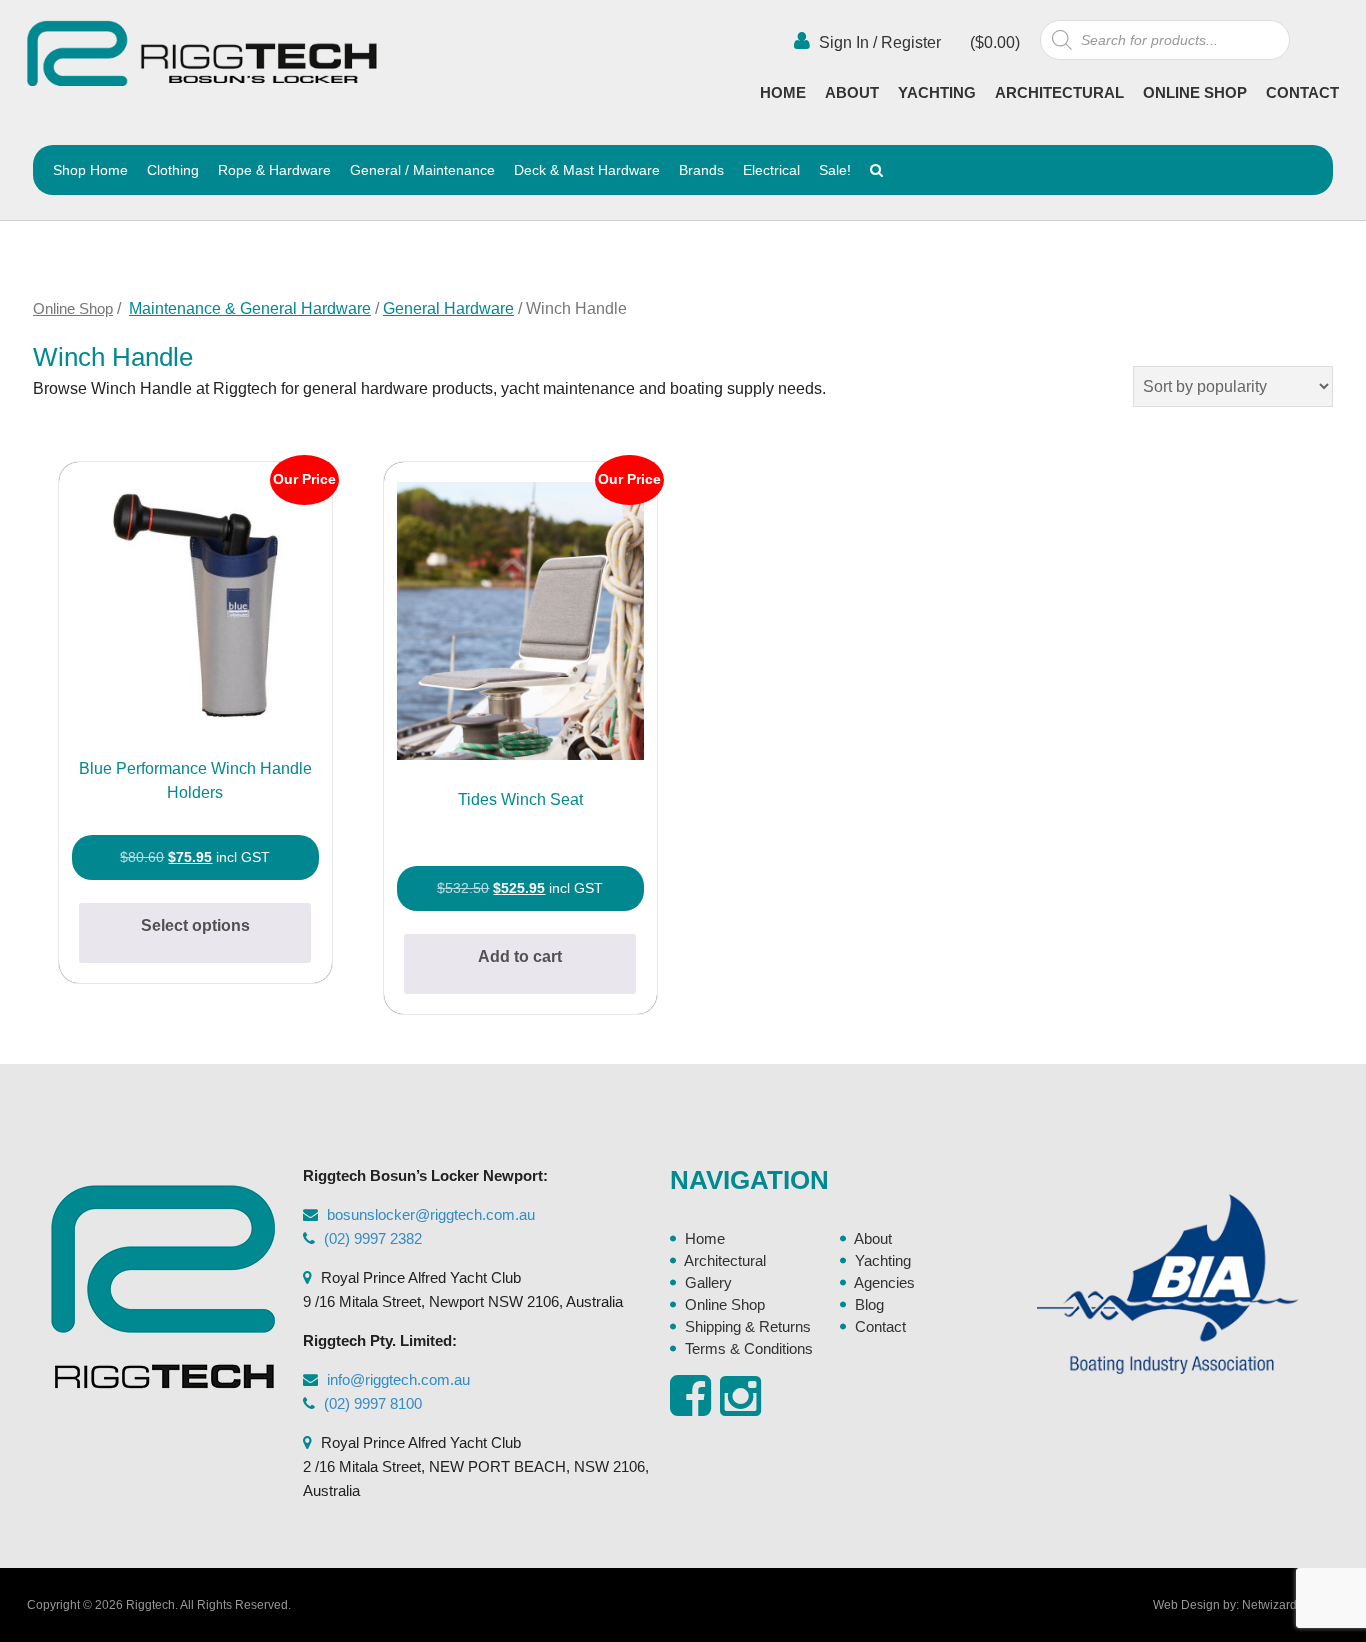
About (852, 92)
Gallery (708, 1282)
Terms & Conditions (749, 1348)
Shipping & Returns (748, 1326)
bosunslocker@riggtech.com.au (431, 1214)
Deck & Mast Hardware (587, 170)
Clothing (173, 170)
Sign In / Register (878, 42)
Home (783, 92)
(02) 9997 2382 (373, 1238)
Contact (1302, 92)
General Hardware (448, 308)
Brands (701, 170)
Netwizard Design (1290, 1605)
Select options (195, 925)
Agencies (884, 1282)
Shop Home (90, 170)
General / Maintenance (422, 170)
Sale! (835, 170)
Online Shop (1195, 92)
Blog (869, 1304)
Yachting (937, 92)
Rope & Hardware (274, 170)
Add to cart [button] (520, 956)
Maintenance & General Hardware (250, 308)
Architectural (1059, 92)
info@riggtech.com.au (398, 1379)
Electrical (771, 170)
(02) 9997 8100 (373, 1403)
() (993, 42)
